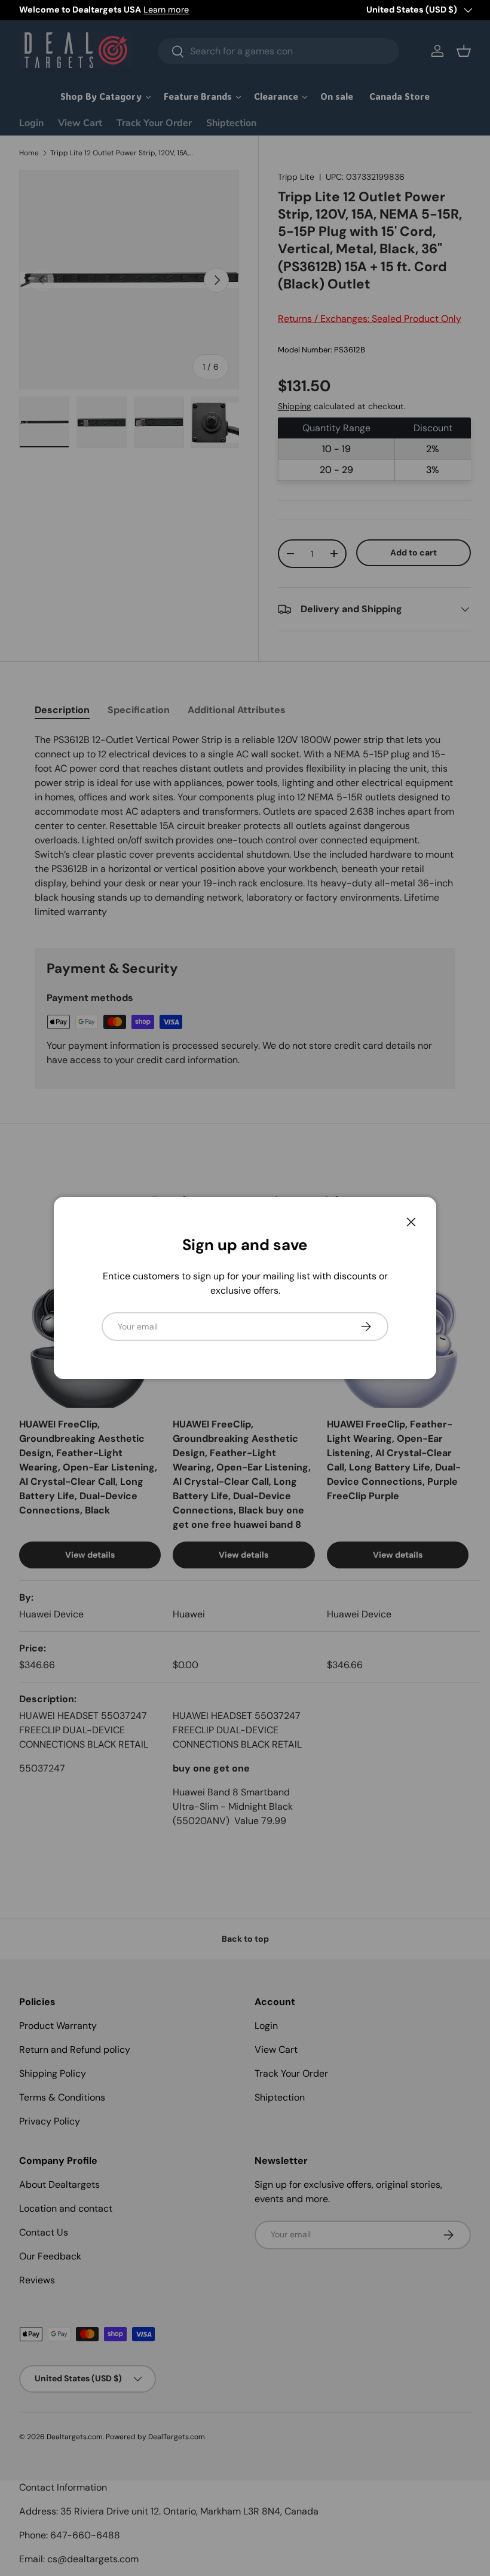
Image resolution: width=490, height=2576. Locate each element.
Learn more (166, 10)
